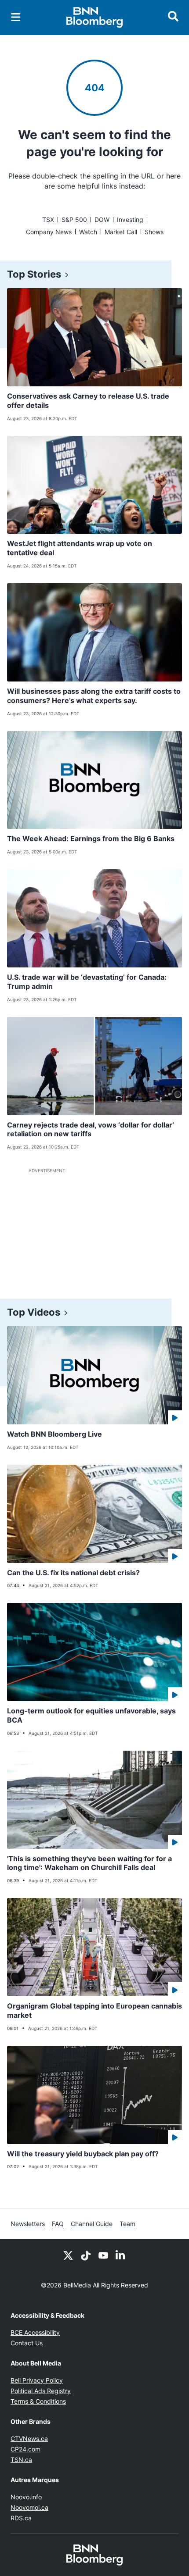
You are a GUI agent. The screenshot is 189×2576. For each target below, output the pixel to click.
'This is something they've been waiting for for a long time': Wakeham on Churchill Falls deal (89, 1863)
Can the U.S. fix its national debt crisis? (73, 1573)
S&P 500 (74, 219)
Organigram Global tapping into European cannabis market (94, 2010)
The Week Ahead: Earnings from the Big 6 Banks (91, 838)
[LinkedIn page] (121, 2255)
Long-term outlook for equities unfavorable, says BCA (91, 1715)
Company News (49, 232)
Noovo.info (26, 2497)
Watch (88, 232)
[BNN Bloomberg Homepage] (95, 18)
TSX (48, 219)
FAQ (58, 2224)
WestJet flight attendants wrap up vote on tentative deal (80, 548)
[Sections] (16, 17)
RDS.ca (21, 2518)
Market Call (121, 232)
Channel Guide (92, 2224)
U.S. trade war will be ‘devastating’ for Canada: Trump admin (87, 982)
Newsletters (28, 2224)
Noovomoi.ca (29, 2507)
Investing (130, 219)
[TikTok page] (86, 2255)
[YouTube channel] (103, 2255)
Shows (154, 232)
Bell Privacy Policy (37, 2380)
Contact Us (27, 2343)
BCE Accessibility (35, 2332)
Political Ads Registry (41, 2391)
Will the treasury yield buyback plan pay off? (83, 2154)
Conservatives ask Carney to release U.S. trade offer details (88, 401)
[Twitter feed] (68, 2255)
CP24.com (25, 2449)
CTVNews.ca (29, 2439)
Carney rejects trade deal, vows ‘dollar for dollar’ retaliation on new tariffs (91, 1129)
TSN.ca (21, 2460)
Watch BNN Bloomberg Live (55, 1434)
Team (127, 2224)
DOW (102, 219)
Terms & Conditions (38, 2401)
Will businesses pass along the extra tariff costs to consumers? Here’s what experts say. (94, 696)
